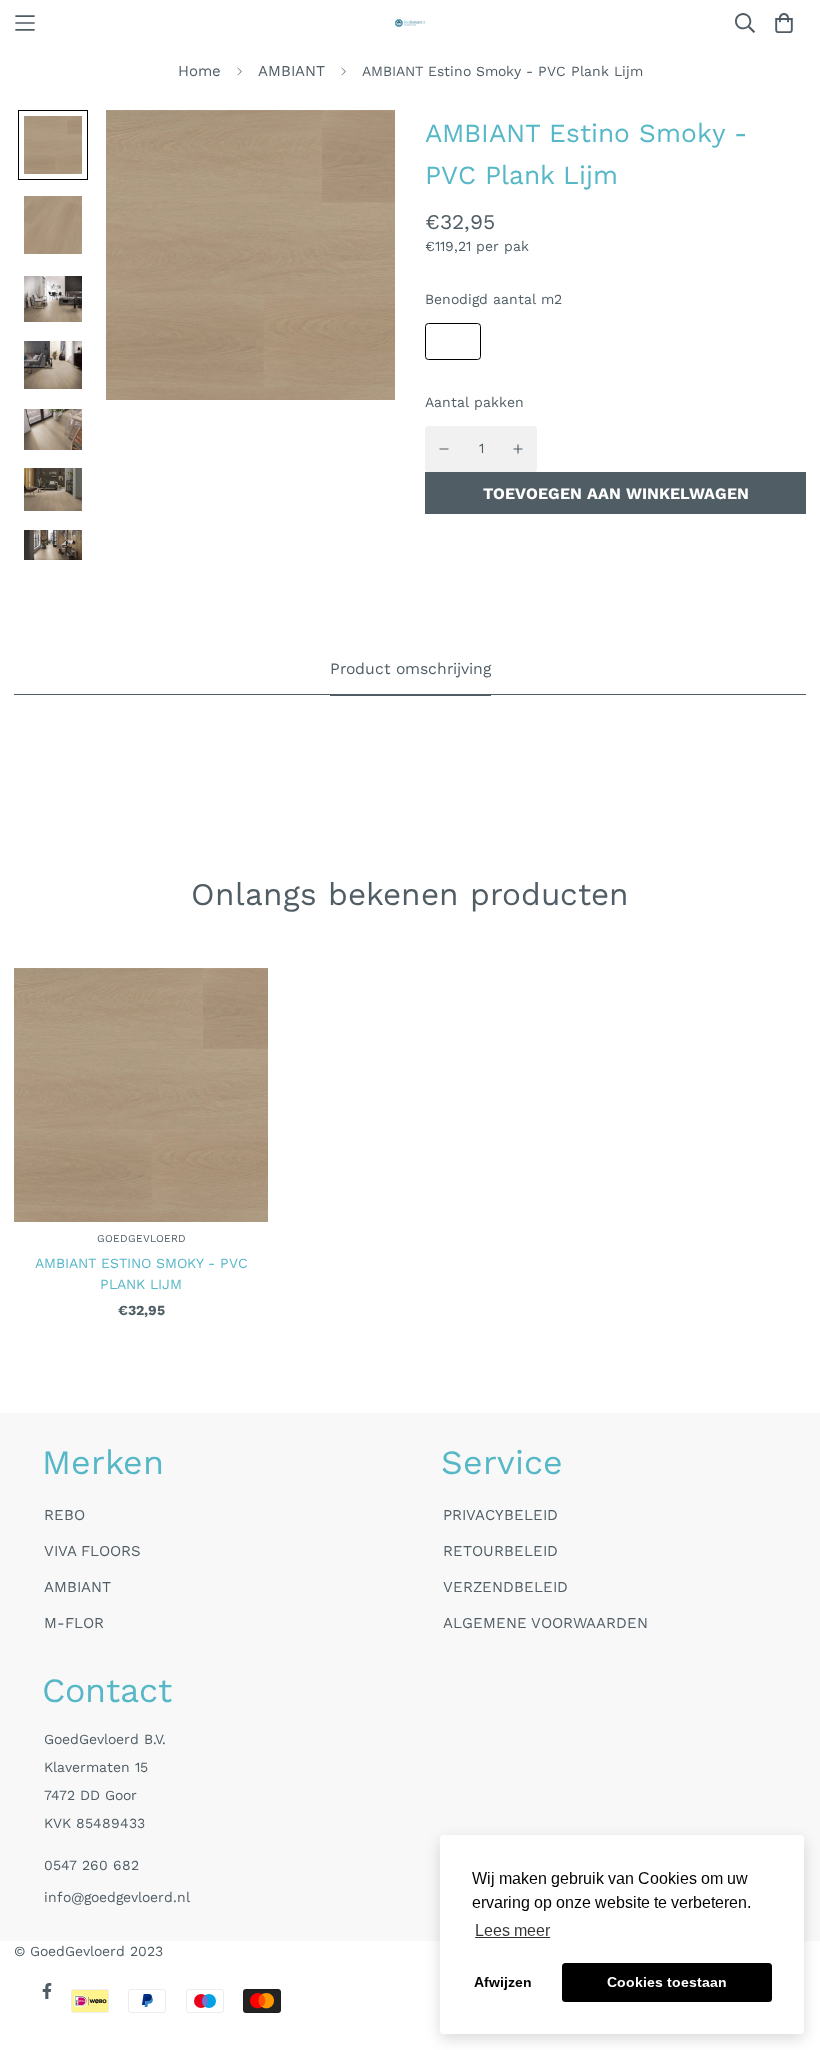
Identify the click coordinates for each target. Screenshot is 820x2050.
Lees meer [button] (512, 1930)
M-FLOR (74, 1623)
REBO (64, 1515)
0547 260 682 (91, 1865)
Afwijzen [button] (503, 1982)
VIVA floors (92, 1551)
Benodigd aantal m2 (493, 299)
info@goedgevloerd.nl (117, 1897)
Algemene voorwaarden (545, 1623)
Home (199, 71)
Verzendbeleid (505, 1587)
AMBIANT (291, 71)
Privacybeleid (500, 1515)
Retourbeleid (500, 1551)
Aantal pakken (474, 402)
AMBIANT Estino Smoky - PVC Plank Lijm (141, 1273)
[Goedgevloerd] (410, 23)
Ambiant (77, 1587)
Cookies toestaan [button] (667, 1982)
